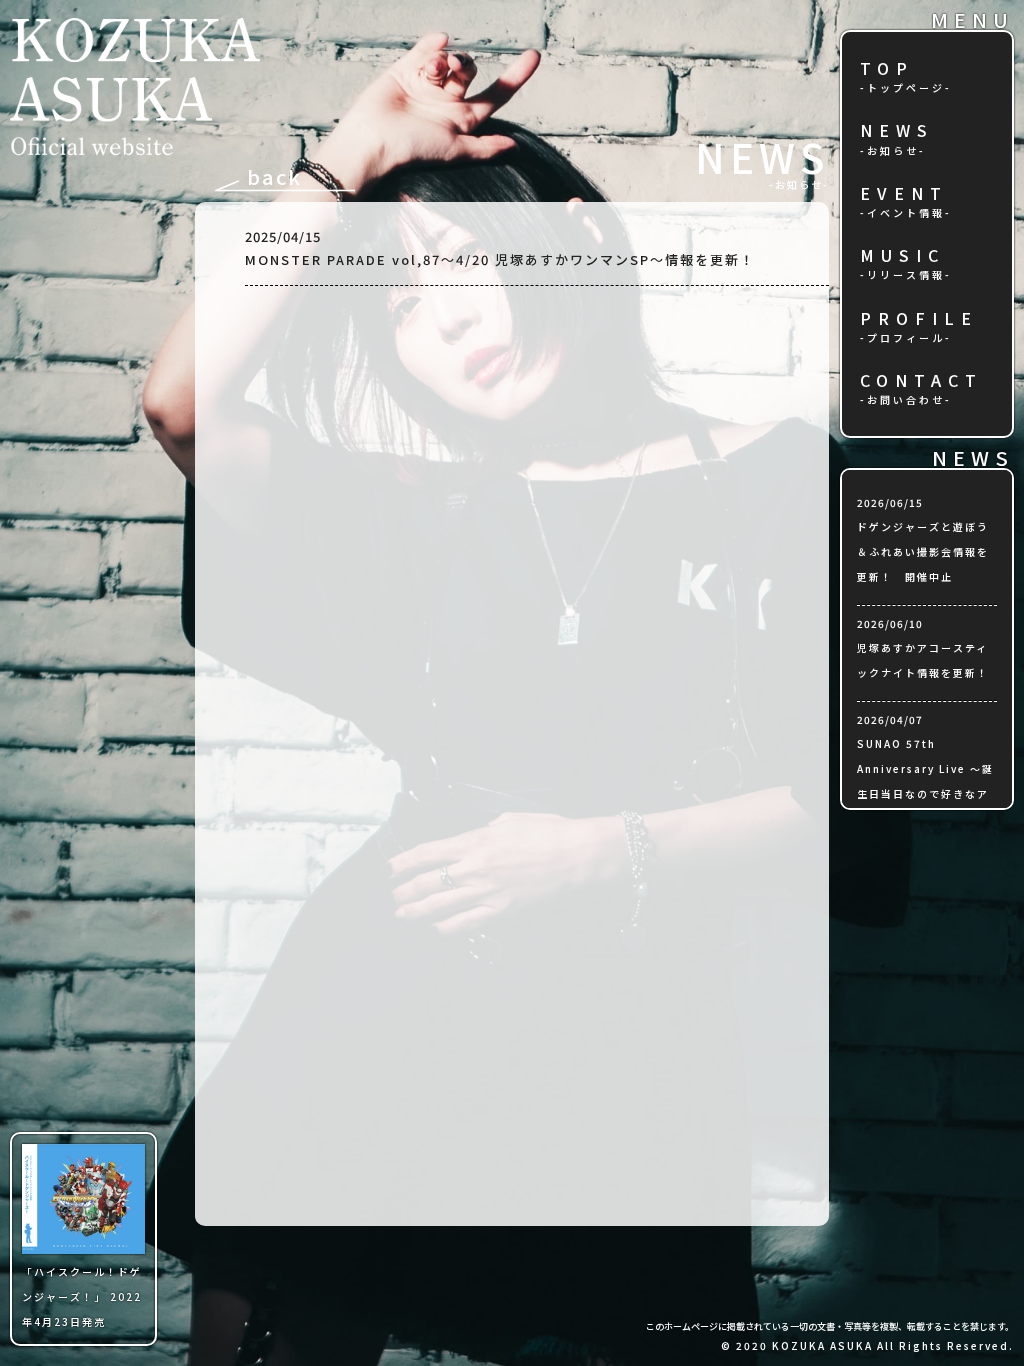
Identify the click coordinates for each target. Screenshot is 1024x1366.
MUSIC (902, 256)
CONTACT (921, 381)
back (274, 176)
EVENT (904, 194)
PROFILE (919, 319)
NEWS (897, 131)
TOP (887, 69)
